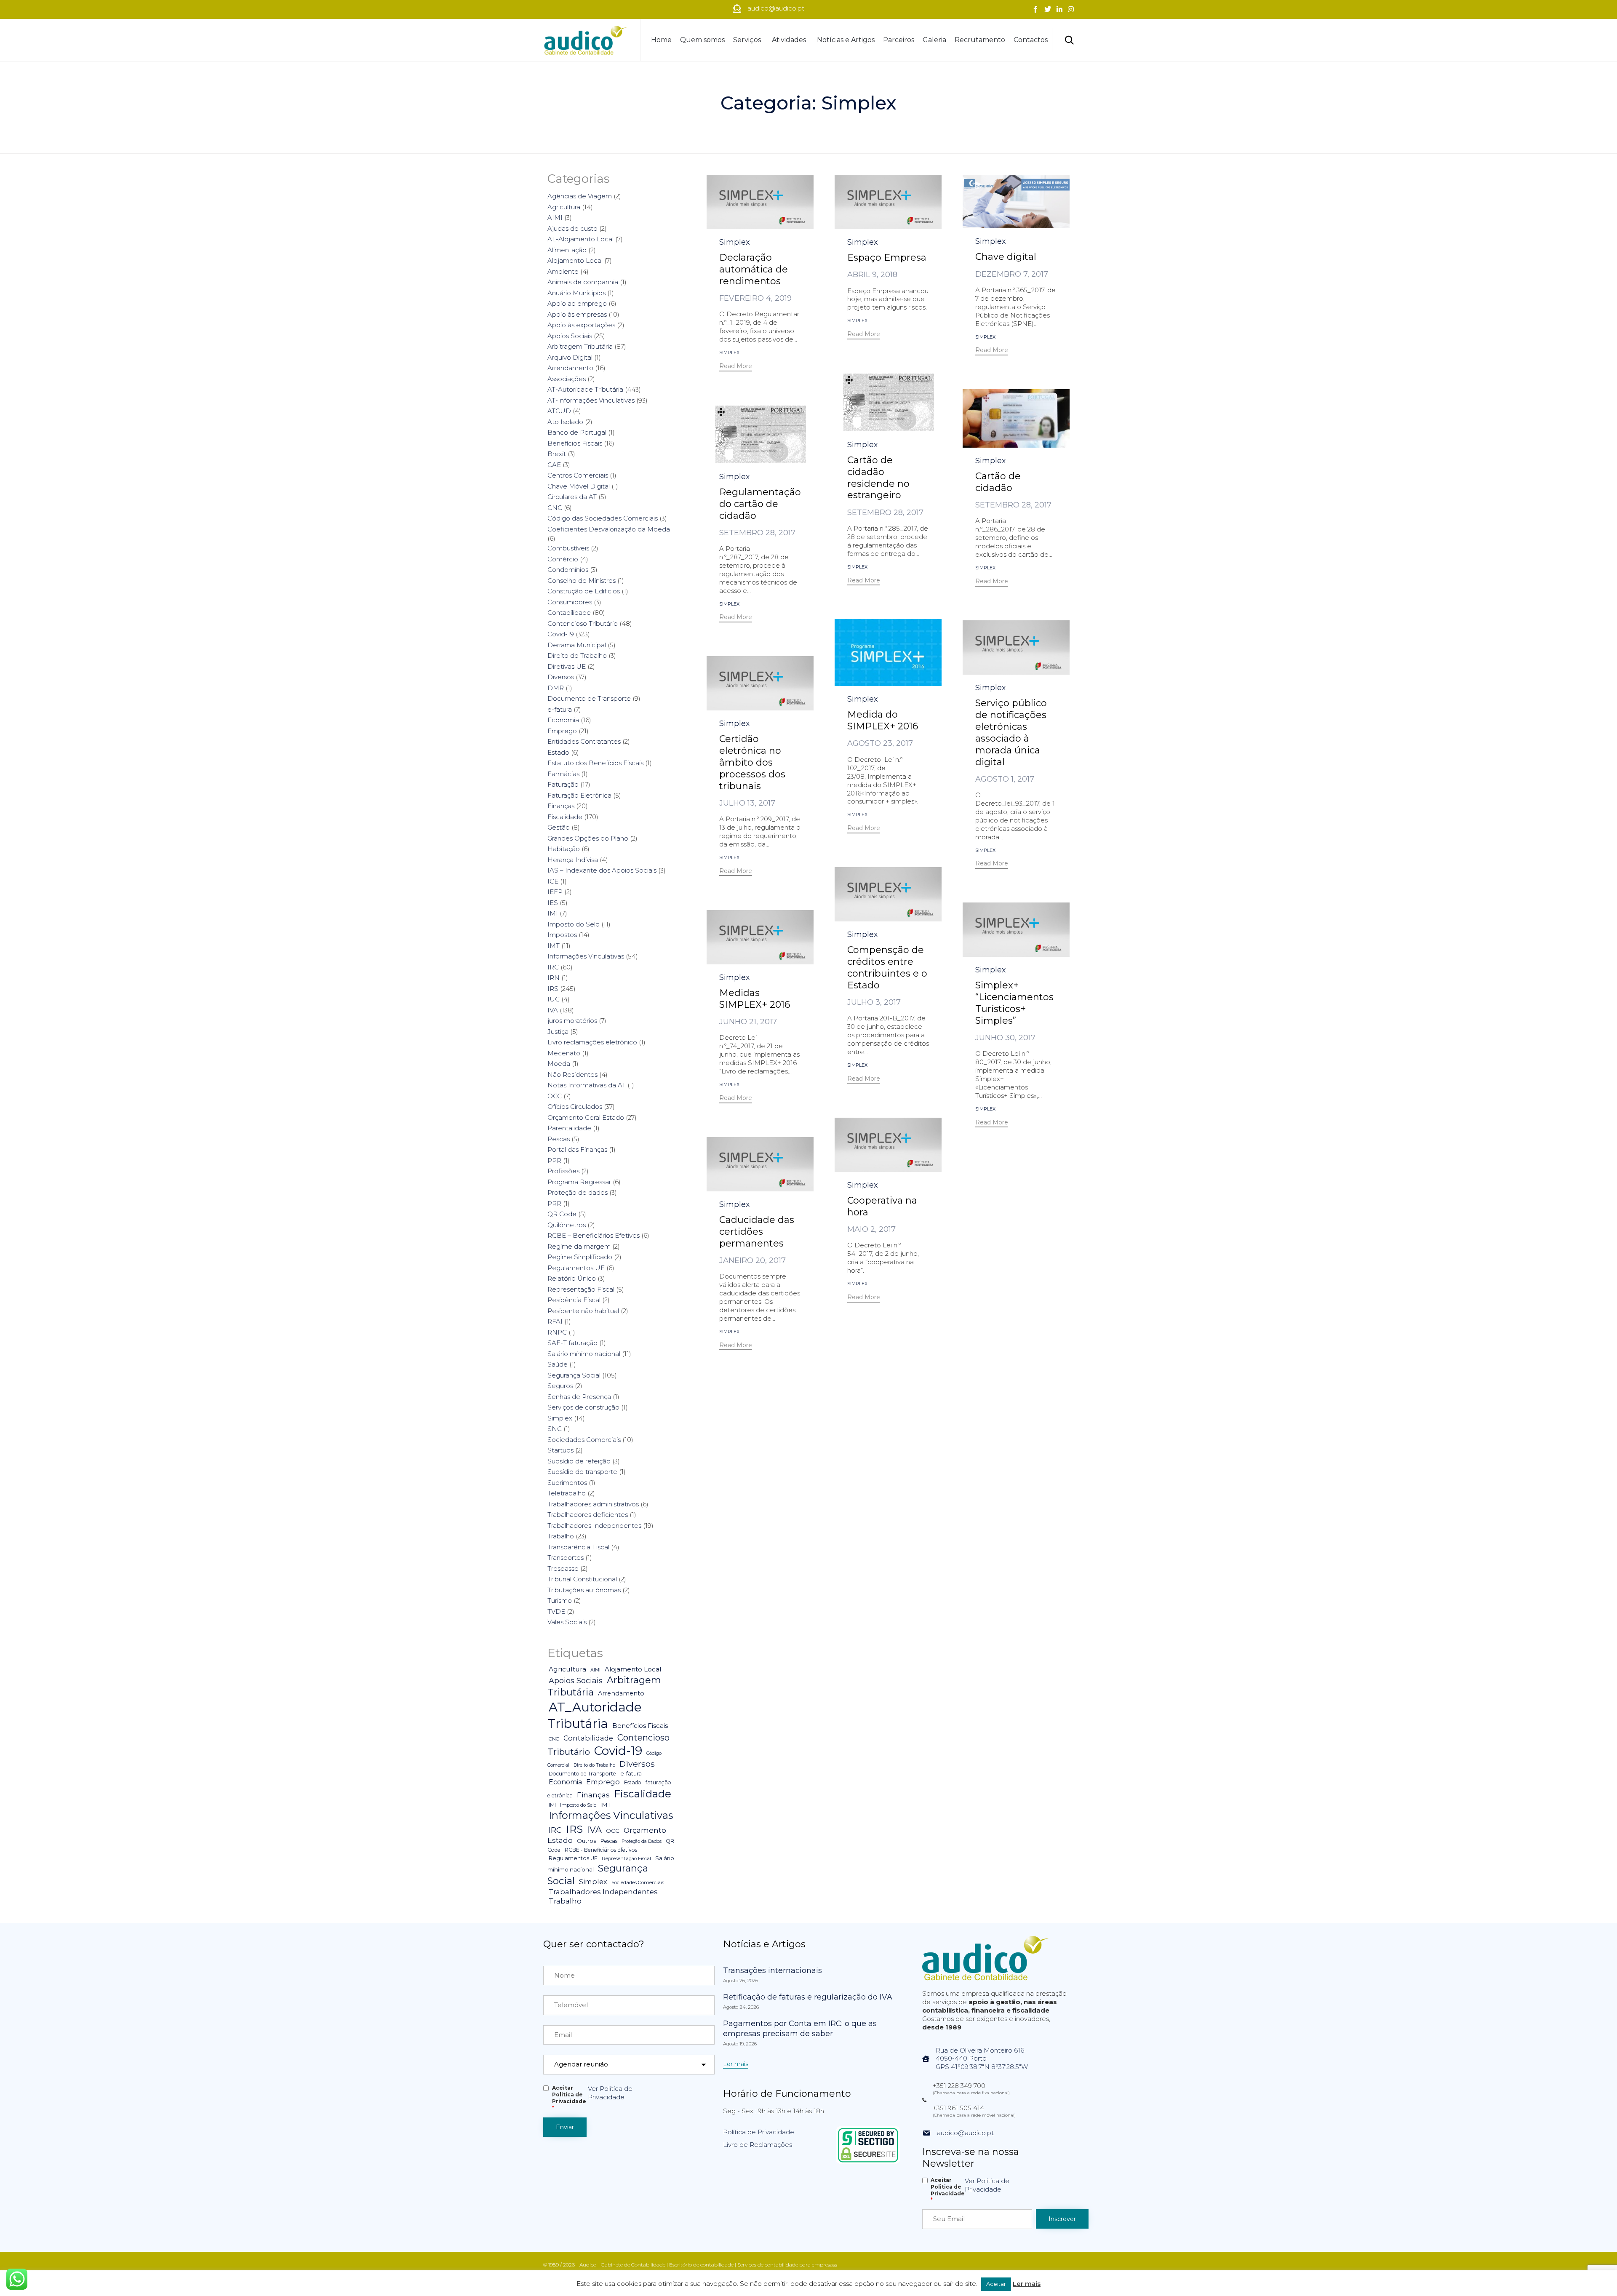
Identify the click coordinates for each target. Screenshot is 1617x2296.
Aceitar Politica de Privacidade (569, 2098)
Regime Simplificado (580, 1257)
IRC (553, 967)
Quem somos (702, 40)
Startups (560, 1450)
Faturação (563, 784)
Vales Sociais (567, 1622)
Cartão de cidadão (998, 482)
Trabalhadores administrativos (593, 1504)
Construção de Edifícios (584, 591)
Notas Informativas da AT (587, 1085)
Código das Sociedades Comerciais (603, 518)
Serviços (747, 40)
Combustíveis (568, 548)
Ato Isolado (565, 422)
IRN (554, 978)
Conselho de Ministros (582, 581)
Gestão (559, 827)
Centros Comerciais (578, 475)
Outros (587, 1841)
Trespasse (563, 1568)
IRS (553, 989)
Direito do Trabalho (577, 655)
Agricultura (564, 207)
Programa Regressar (579, 1182)
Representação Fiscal (581, 1289)
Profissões (563, 1171)
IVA (553, 1010)
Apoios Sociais (570, 336)
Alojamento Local (575, 260)
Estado (558, 752)
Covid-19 (561, 634)
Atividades (789, 40)
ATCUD (559, 411)
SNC (555, 1429)
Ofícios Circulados (575, 1107)
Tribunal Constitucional (582, 1579)
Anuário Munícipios (576, 293)
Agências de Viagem (580, 196)
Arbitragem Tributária (580, 346)
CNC (555, 508)
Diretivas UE (567, 666)
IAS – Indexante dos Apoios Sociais (602, 870)
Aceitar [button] (996, 2284)
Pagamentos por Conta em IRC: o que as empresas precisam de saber (800, 2029)
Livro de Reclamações (758, 2145)
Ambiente (563, 271)
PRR (554, 1203)
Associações (567, 379)
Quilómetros (567, 1225)
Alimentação (567, 250)
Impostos (562, 935)
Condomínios (568, 570)
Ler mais (1027, 2284)
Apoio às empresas (577, 314)
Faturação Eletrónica (579, 795)
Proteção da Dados (642, 1841)
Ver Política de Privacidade (610, 2093)
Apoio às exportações (581, 325)
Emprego (562, 731)
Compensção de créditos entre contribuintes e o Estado (887, 968)
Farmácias (563, 774)
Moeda (559, 1064)
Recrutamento (980, 40)
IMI (553, 913)
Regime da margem (579, 1246)
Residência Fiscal (574, 1300)
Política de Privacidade (759, 2132)
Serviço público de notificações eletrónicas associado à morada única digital (1011, 733)
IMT (554, 946)
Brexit (557, 454)
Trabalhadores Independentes (594, 1526)
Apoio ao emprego (577, 303)
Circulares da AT (572, 497)
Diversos (561, 677)
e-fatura (560, 709)
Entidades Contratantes (584, 741)
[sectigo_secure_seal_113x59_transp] (868, 2162)
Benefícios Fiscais (575, 443)
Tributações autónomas (584, 1590)
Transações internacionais (772, 1970)
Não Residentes (572, 1075)
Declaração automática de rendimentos (754, 269)
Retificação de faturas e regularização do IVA (808, 1997)
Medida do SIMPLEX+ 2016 (883, 720)
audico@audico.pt (965, 2133)
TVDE (556, 1611)
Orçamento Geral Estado (586, 1117)
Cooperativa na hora (882, 1206)
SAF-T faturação (572, 1343)
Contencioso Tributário (583, 623)
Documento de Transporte (589, 698)
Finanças (561, 806)
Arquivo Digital (570, 357)
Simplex (735, 242)
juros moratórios (572, 1021)
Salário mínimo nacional (584, 1354)
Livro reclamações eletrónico (592, 1042)
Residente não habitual (583, 1311)
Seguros (560, 1386)
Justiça (558, 1032)
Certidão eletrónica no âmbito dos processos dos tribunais (752, 762)
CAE (554, 465)
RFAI (555, 1321)
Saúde (558, 1364)
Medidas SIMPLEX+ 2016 (755, 999)
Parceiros (899, 40)
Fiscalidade (565, 817)
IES (553, 903)
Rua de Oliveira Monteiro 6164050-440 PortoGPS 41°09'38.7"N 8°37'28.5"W (982, 2059)
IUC (554, 999)
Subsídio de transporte (582, 1472)
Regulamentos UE (576, 1268)
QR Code (562, 1214)
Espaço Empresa (887, 258)
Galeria (934, 40)
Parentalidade (569, 1128)
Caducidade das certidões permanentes (757, 1232)
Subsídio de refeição (579, 1461)
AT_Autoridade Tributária (595, 1715)
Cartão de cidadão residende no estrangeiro (878, 478)
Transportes (566, 1558)
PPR (554, 1160)
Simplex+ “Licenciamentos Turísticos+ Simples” (1014, 1003)
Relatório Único (572, 1278)
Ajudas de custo (572, 228)
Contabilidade (569, 613)
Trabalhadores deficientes (588, 1515)
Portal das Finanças (577, 1149)
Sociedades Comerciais (584, 1440)
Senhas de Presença (579, 1397)
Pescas (559, 1139)
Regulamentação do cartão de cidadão (760, 504)
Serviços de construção (583, 1407)
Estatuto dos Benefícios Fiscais (595, 763)
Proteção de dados (578, 1192)
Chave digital (1006, 257)
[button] (736, 367)
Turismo (560, 1601)
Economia (563, 720)
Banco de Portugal (577, 432)
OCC (555, 1096)
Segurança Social (574, 1375)
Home (661, 40)
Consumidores (570, 602)
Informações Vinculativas (586, 956)
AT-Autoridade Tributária (585, 389)
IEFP (555, 892)
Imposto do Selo (574, 924)
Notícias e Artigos (846, 40)
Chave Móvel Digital (579, 486)
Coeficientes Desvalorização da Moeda (609, 529)
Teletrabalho (567, 1493)
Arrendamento (570, 368)
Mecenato (564, 1053)
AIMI (555, 218)
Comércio (563, 559)
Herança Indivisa (573, 860)
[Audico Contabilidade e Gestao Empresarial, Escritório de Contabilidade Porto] (585, 40)
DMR (556, 688)
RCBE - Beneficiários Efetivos (601, 1850)
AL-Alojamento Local (580, 239)
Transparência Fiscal (578, 1547)
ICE (553, 881)
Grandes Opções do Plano (588, 838)
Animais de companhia (583, 282)
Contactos (1031, 40)
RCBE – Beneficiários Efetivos (594, 1235)
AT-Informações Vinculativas (591, 400)
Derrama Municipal (577, 645)
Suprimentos (567, 1483)
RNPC (557, 1332)
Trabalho (561, 1536)
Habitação (564, 849)
